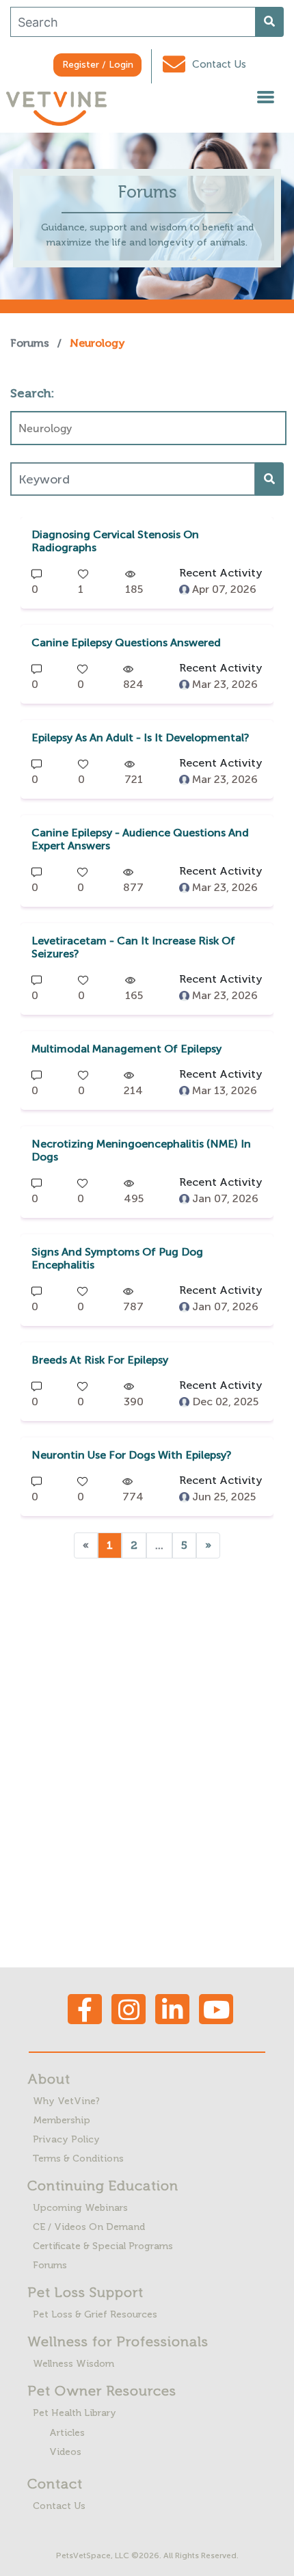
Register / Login (98, 65)
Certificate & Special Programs (103, 2246)
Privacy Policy (66, 2139)
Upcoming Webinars (80, 2208)
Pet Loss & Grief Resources (95, 2314)
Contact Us (218, 64)
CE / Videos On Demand (89, 2227)
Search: (32, 393)
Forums (30, 343)
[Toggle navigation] (265, 99)
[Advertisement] (147, 1755)
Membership (62, 2120)
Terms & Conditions (78, 2159)
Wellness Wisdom (73, 2364)
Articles (67, 2433)
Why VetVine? (66, 2101)
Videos (65, 2452)
